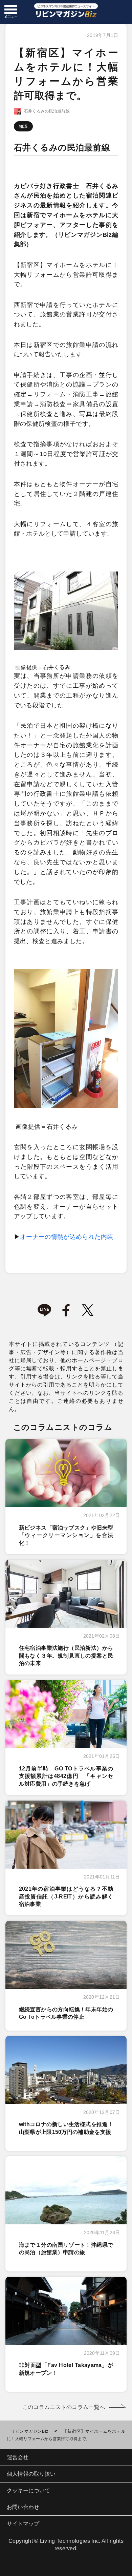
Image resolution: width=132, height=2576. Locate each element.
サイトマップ (23, 2524)
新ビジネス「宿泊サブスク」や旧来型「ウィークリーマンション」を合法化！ (66, 1535)
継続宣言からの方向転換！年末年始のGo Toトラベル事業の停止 (66, 2013)
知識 (23, 126)
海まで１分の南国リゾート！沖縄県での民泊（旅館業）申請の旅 (66, 2249)
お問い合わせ (23, 2507)
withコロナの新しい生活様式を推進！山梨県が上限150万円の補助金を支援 (66, 2128)
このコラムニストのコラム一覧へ (64, 2407)
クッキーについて (28, 2490)
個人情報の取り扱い (31, 2474)
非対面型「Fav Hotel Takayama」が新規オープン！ (66, 2369)
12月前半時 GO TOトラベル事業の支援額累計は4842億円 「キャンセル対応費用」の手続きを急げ (66, 1776)
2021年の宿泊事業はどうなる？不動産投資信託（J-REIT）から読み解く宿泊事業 (66, 1896)
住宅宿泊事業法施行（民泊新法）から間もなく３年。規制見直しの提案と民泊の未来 (66, 1656)
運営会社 (18, 2457)
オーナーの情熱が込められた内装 (67, 1237)
